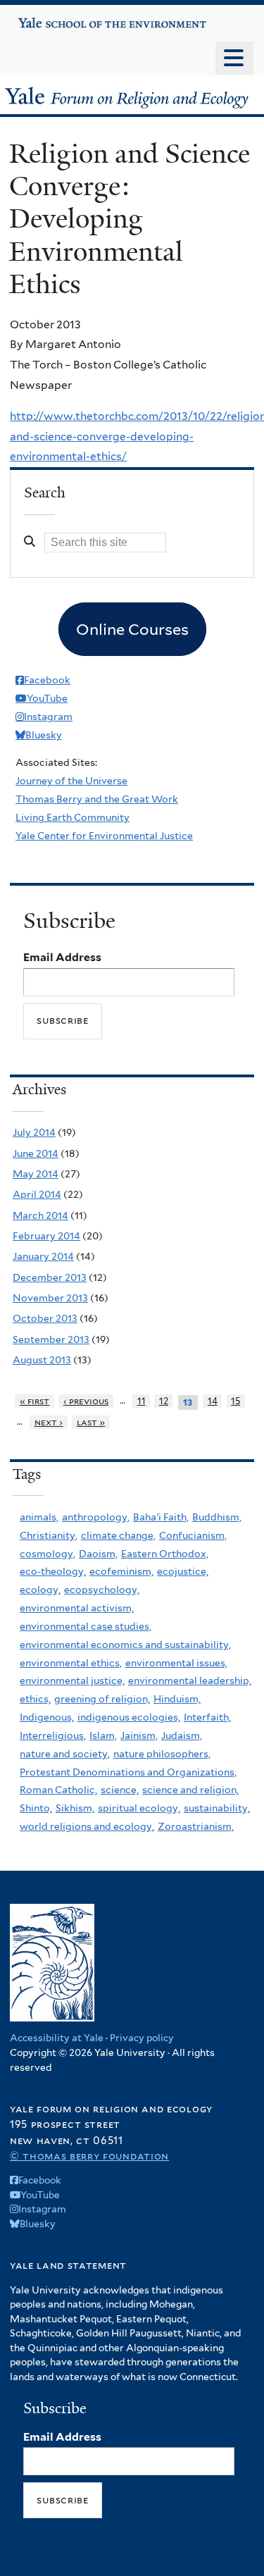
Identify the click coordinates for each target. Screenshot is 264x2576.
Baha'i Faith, (161, 1517)
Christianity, (49, 1535)
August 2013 (42, 1360)
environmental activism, (77, 1608)
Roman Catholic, (58, 1790)
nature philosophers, (162, 1754)
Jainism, (139, 1735)
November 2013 (50, 1298)
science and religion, (190, 1790)
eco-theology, (53, 1571)
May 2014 (36, 1174)
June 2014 (36, 1153)
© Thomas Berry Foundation (89, 2156)
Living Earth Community (73, 817)
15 (235, 1401)
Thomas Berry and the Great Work (97, 799)
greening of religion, (102, 1699)
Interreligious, (53, 1735)
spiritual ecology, (139, 1808)
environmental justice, (72, 1680)
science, (120, 1790)
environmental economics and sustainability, (125, 1645)
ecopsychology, (102, 1590)
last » (91, 1422)
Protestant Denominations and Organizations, (128, 1772)
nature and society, (65, 1754)
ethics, (35, 1699)
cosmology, (48, 1554)
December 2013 (50, 1277)
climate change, (118, 1535)
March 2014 (40, 1215)
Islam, (103, 1735)
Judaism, (182, 1735)
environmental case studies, (86, 1626)
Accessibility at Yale (57, 2038)
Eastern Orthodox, (165, 1554)
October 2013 (45, 1318)
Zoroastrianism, (196, 1826)
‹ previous (86, 1401)
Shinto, (36, 1808)
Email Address (62, 957)
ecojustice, (183, 1571)
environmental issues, (176, 1663)
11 (142, 1401)
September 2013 (51, 1339)
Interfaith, (207, 1717)
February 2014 (46, 1236)
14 (213, 1401)
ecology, (40, 1590)
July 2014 (34, 1132)
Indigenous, (47, 1717)
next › (49, 1422)
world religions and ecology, (87, 1826)
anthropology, (96, 1517)
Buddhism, (217, 1517)
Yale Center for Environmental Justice (104, 836)
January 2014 (43, 1256)
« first (35, 1401)
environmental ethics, (71, 1663)
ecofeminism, (121, 1571)
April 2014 (37, 1194)
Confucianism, (193, 1535)
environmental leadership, (190, 1680)
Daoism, (98, 1554)
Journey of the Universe (71, 781)
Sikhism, (75, 1808)
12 (164, 1401)
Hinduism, (177, 1699)
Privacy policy (142, 2038)
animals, (39, 1517)
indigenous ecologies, (129, 1717)
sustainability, (217, 1808)
